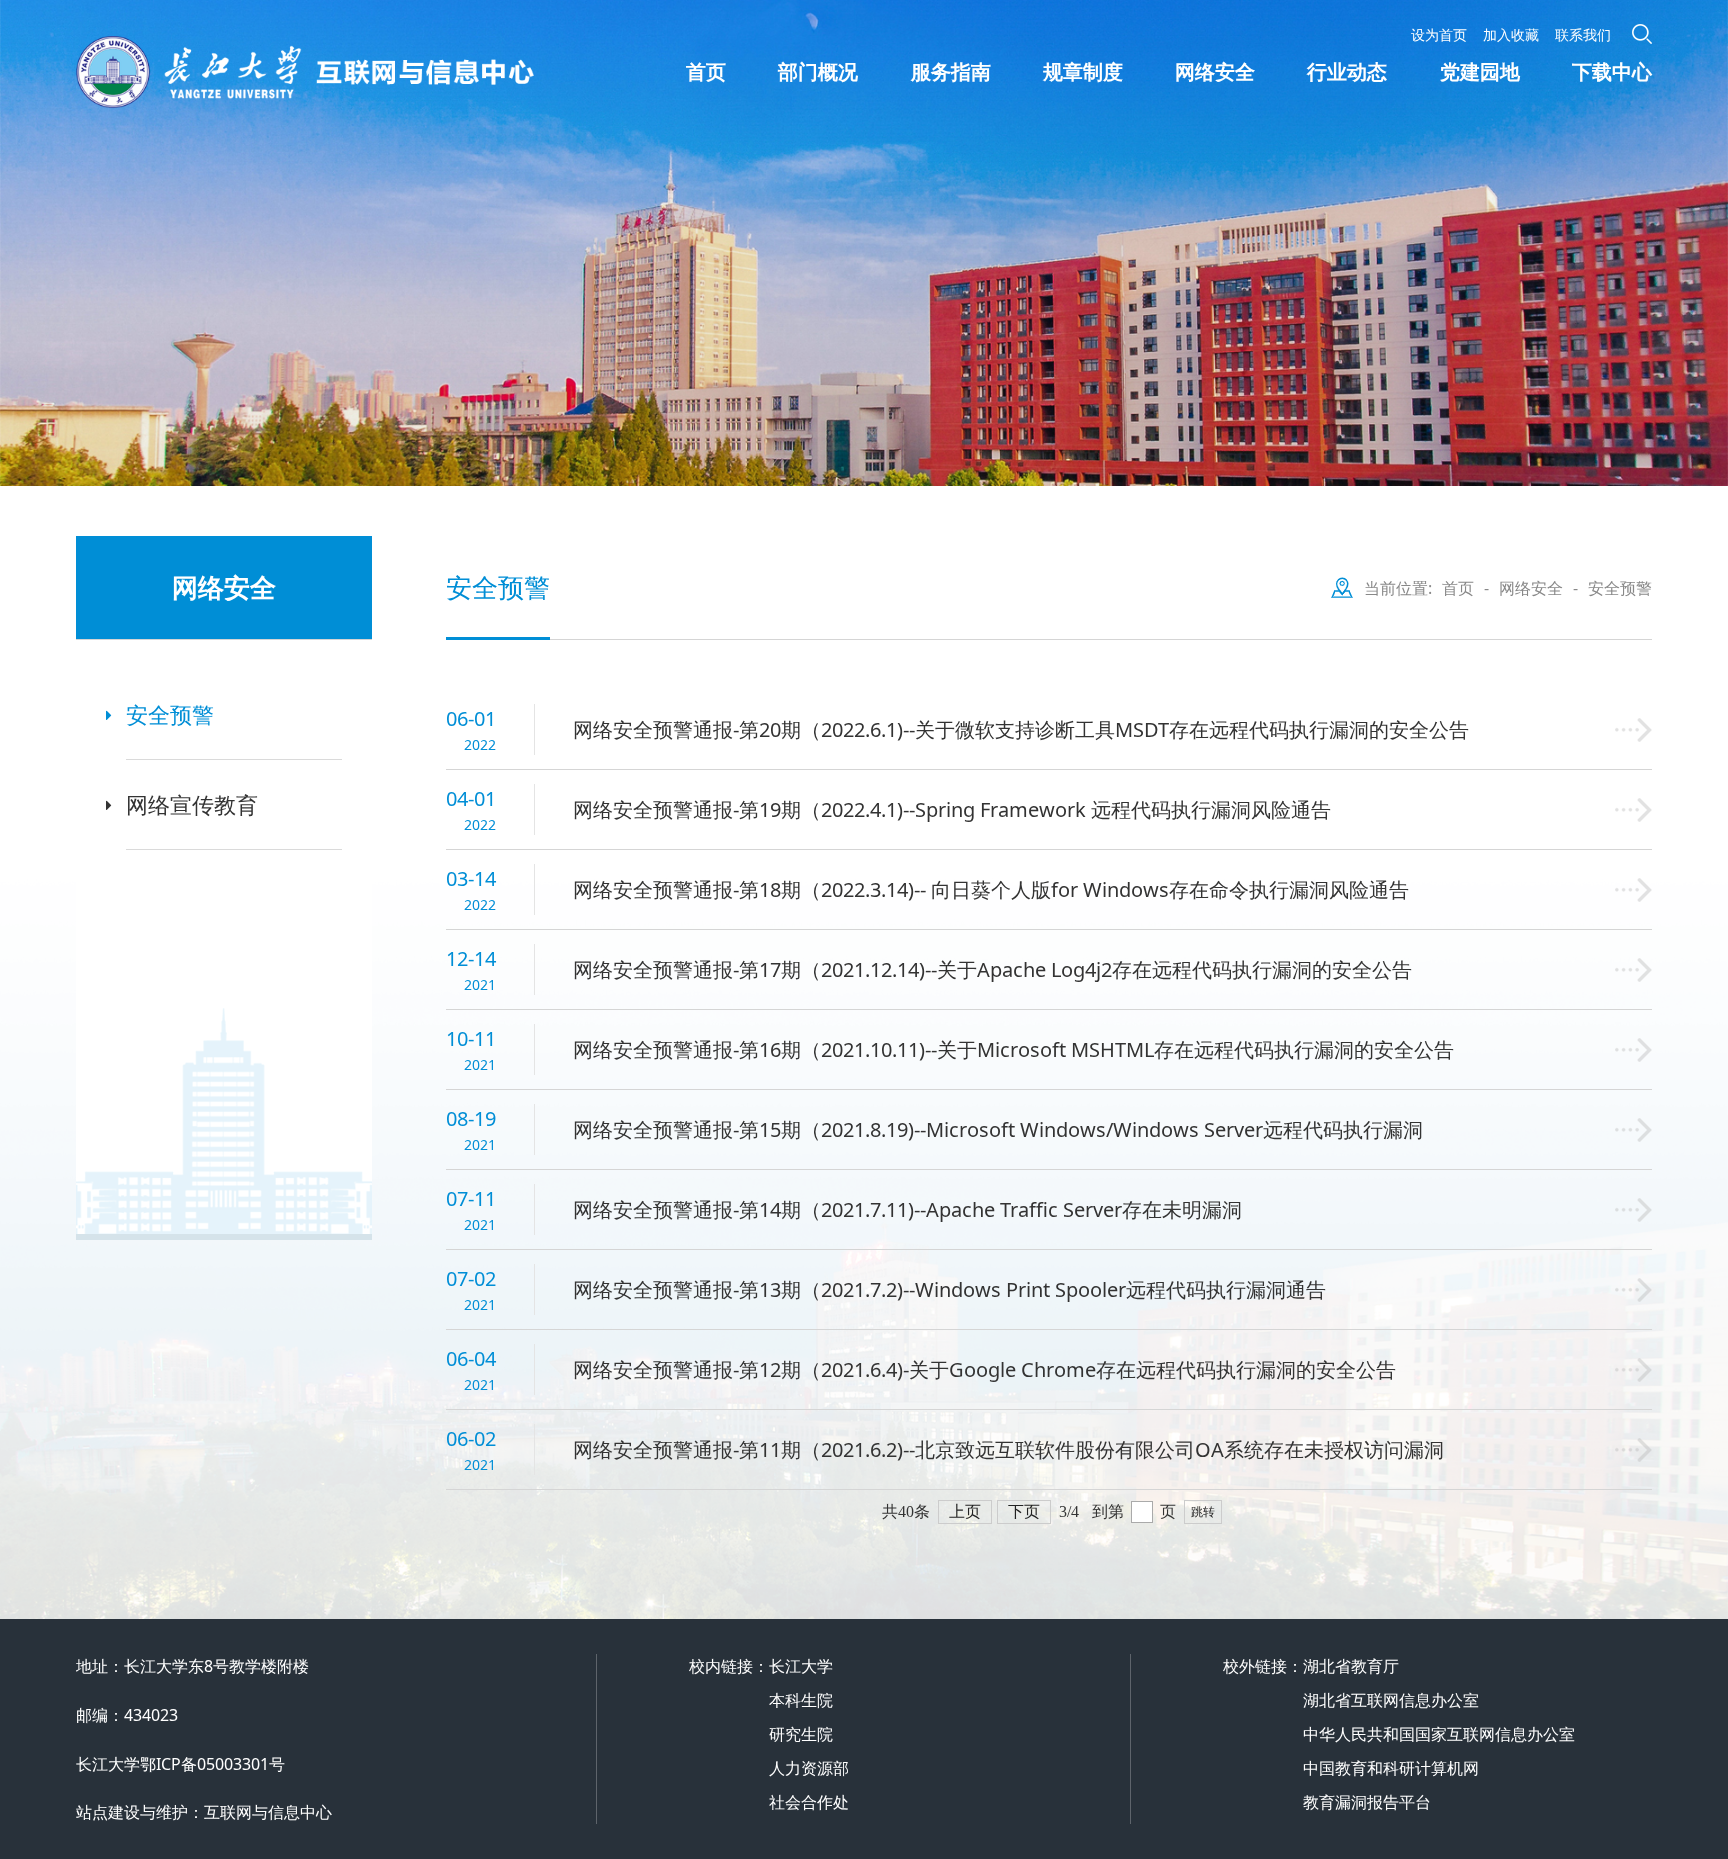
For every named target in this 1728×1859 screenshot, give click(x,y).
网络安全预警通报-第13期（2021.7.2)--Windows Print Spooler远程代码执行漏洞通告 (949, 1289)
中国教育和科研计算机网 (1391, 1768)
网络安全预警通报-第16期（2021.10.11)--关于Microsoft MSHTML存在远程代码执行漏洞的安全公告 (1013, 1049)
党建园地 (1480, 71)
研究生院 (801, 1734)
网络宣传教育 (192, 804)
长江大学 (801, 1666)
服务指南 (951, 71)
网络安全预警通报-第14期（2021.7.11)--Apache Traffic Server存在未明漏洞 (907, 1209)
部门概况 (818, 71)
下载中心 (1612, 71)
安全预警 (170, 714)
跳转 (1203, 1512)
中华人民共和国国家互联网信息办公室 (1439, 1734)
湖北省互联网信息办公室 (1391, 1700)
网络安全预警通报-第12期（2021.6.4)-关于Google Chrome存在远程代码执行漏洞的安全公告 (984, 1369)
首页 (706, 71)
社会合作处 (809, 1802)
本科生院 (801, 1700)
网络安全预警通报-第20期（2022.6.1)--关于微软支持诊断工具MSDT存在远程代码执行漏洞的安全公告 (1021, 729)
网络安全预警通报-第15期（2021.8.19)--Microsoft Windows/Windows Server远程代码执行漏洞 (998, 1129)
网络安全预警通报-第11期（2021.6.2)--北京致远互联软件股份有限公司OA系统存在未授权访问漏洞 (1008, 1449)
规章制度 (1083, 71)
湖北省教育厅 (1351, 1666)
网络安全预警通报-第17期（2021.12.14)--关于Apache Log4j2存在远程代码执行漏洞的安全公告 (992, 969)
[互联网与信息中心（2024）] (381, 72)
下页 (1024, 1511)
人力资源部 (809, 1768)
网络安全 (1215, 71)
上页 (965, 1511)
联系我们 (1583, 34)
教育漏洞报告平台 (1367, 1802)
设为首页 (1439, 34)
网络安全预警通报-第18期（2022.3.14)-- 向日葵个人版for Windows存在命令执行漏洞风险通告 (991, 889)
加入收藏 (1511, 34)
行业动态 (1347, 71)
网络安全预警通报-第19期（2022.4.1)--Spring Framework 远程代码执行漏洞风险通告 (952, 809)
